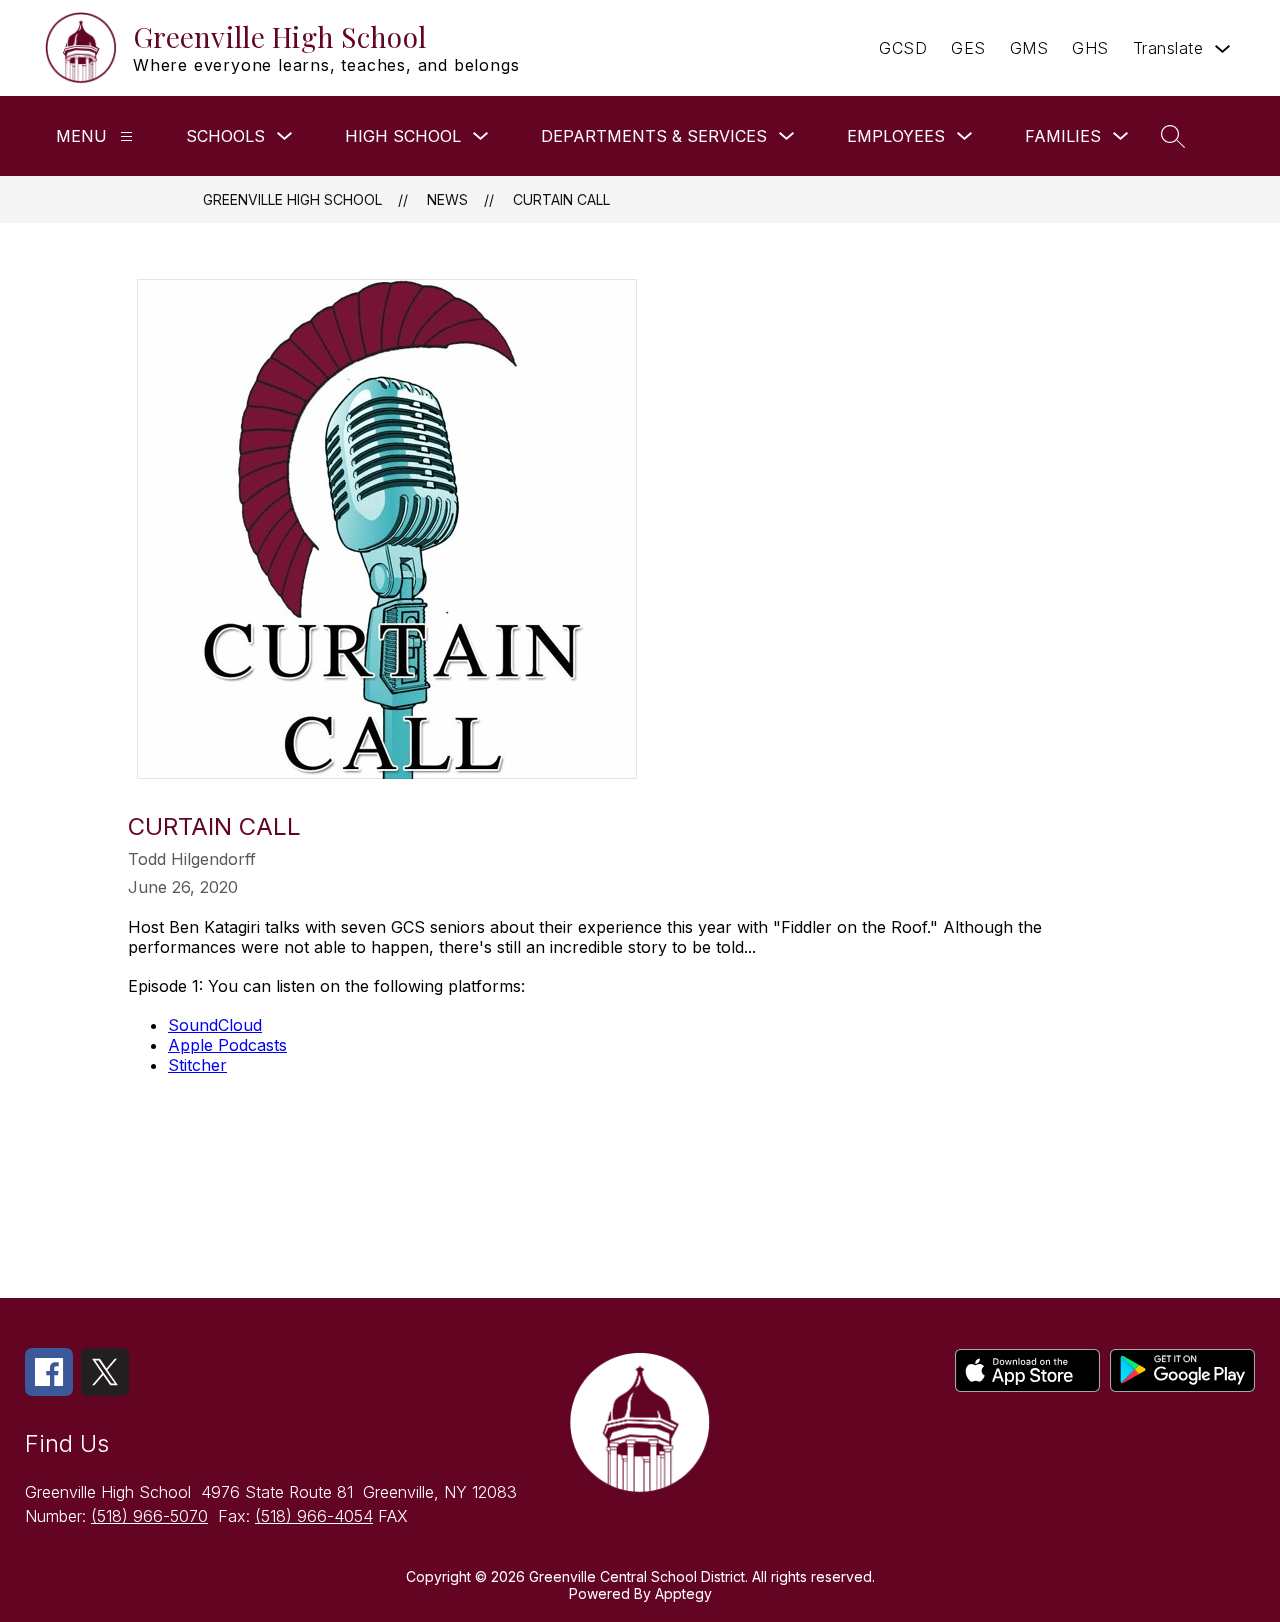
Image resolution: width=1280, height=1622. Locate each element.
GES (968, 48)
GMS (1029, 48)
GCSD (903, 48)
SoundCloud (215, 1025)
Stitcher (197, 1065)
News (447, 199)
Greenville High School (292, 199)
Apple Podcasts (227, 1045)
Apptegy (683, 1593)
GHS (1090, 48)
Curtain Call (561, 199)
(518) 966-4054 (314, 1516)
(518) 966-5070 (149, 1516)
